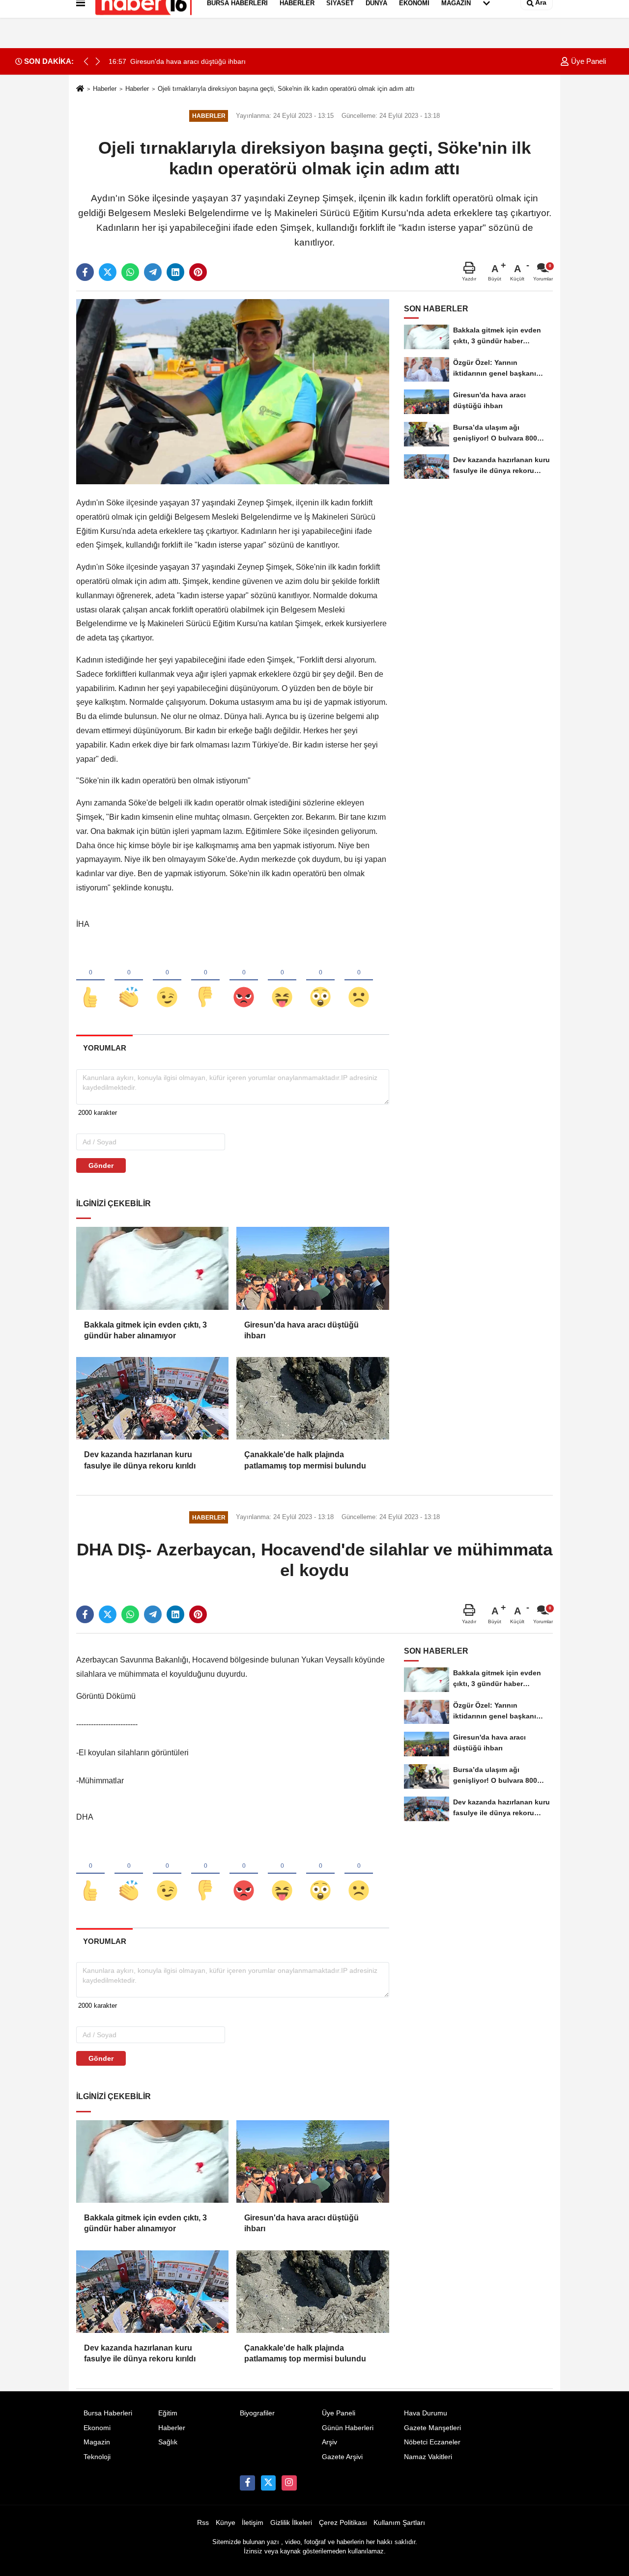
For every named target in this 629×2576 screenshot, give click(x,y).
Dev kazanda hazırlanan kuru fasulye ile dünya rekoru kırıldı (140, 1460)
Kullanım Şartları (399, 2523)
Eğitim (168, 2413)
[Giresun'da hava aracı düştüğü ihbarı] (313, 1268)
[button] (98, 61)
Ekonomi (97, 2428)
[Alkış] (129, 981)
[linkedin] (175, 272)
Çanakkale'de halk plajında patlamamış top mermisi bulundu (305, 1460)
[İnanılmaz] (320, 981)
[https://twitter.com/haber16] (268, 2483)
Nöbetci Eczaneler (432, 2442)
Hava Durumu (426, 2413)
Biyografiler (257, 2413)
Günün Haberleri (348, 2428)
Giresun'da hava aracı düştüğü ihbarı (301, 1330)
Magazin (97, 2442)
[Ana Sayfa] (80, 89)
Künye (226, 2523)
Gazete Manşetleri (432, 2428)
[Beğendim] (90, 981)
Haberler (105, 89)
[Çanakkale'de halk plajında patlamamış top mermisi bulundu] (313, 1398)
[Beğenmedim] (205, 981)
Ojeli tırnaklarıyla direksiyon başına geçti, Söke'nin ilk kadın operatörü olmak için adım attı (286, 89)
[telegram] (153, 272)
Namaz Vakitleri (428, 2457)
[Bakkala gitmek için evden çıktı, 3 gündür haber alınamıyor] (152, 1268)
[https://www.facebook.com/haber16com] (247, 2483)
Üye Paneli (587, 61)
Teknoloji (97, 2457)
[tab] (104, 1048)
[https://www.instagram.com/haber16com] (289, 2483)
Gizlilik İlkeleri (291, 2523)
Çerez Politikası (343, 2523)
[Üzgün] (359, 981)
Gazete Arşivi (342, 2457)
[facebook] (85, 272)
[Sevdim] (167, 981)
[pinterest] (198, 272)
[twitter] (108, 272)
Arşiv (329, 2442)
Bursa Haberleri (108, 2413)
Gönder (101, 1165)
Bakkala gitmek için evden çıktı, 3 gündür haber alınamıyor (145, 1330)
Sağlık (168, 2442)
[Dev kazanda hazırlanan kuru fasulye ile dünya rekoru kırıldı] (152, 1398)
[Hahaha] (282, 981)
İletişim (253, 2523)
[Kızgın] (244, 981)
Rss (203, 2523)
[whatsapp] (130, 272)
